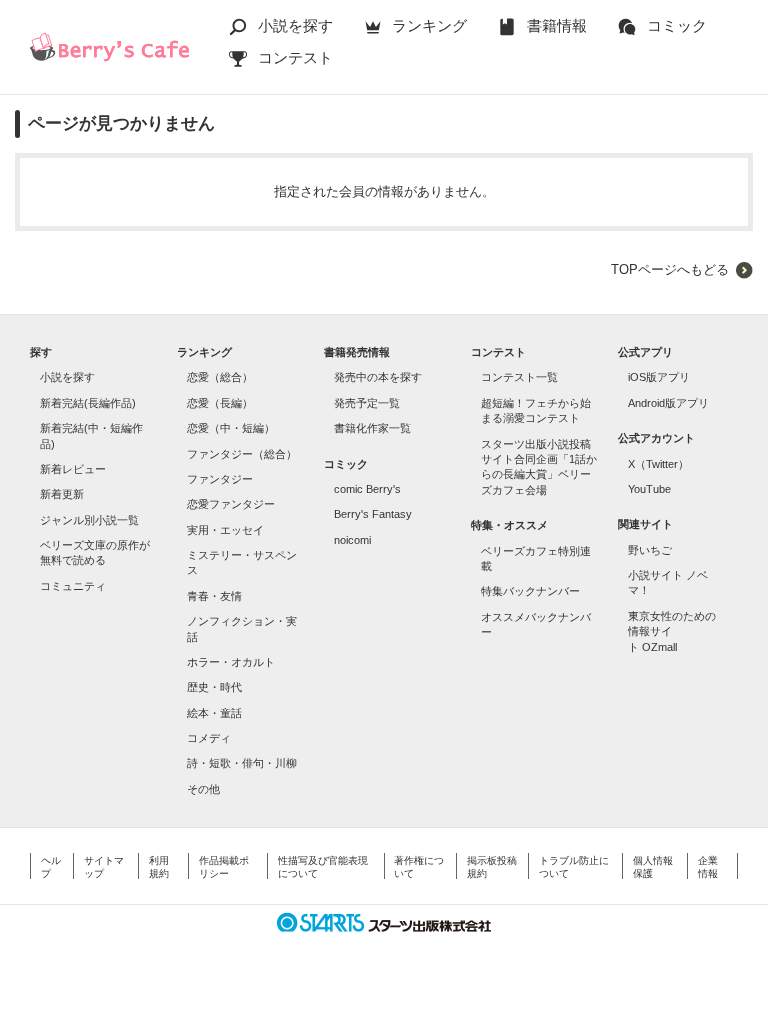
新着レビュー (73, 469)
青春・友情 (214, 596)
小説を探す (295, 25)
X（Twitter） (658, 464)
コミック (677, 25)
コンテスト (295, 57)
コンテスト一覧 (519, 377)
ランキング (429, 25)
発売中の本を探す (378, 377)
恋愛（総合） (220, 377)
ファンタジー (220, 479)
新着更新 (62, 494)
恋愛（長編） (220, 403)
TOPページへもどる (670, 269)
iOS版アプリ (659, 377)
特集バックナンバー (530, 591)
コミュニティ (73, 586)
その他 (203, 789)
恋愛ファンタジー (231, 504)
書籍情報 (557, 25)
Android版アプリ (668, 403)
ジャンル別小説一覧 (89, 520)
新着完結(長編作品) (88, 403)
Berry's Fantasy (373, 514)
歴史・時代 (214, 687)
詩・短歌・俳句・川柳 (242, 763)
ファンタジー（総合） (242, 454)
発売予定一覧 (367, 403)
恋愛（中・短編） (231, 428)
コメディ (209, 738)
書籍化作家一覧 (372, 428)
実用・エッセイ (225, 530)
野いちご (650, 550)
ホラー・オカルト (231, 662)
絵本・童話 (214, 713)
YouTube (649, 489)
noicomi (352, 540)
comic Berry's (367, 489)
